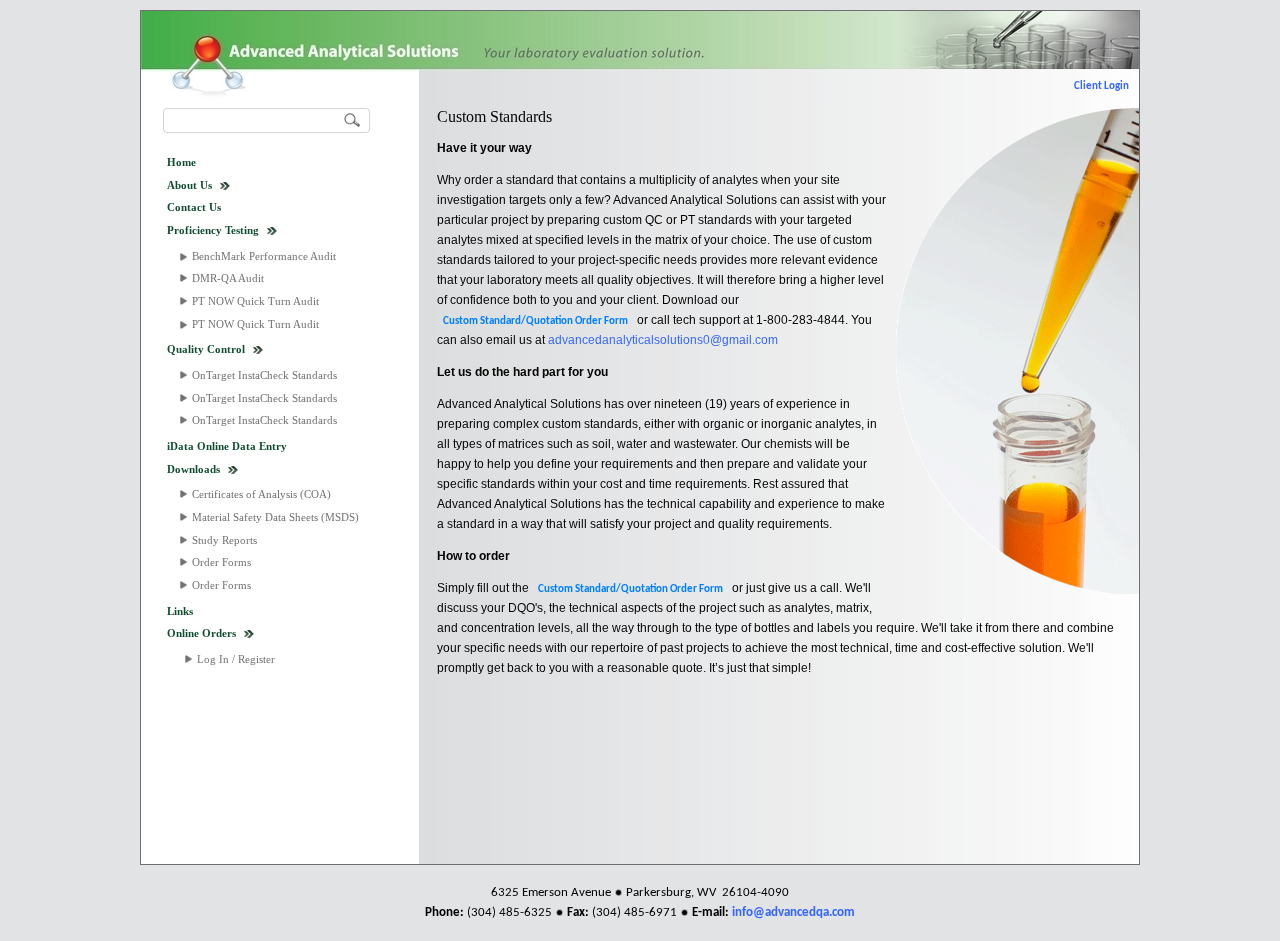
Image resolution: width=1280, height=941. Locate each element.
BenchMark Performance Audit (264, 256)
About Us (189, 185)
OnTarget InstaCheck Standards (264, 375)
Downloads (193, 469)
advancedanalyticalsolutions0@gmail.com (663, 340)
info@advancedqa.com (793, 912)
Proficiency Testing (213, 230)
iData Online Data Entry (227, 446)
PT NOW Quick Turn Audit (255, 301)
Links (180, 611)
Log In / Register (236, 659)
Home (181, 162)
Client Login (1101, 86)
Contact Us (194, 207)
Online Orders (201, 633)
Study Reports (224, 540)
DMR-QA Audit (228, 278)
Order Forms (221, 562)
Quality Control (206, 349)
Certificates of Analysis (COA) (261, 494)
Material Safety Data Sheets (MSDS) (275, 517)
